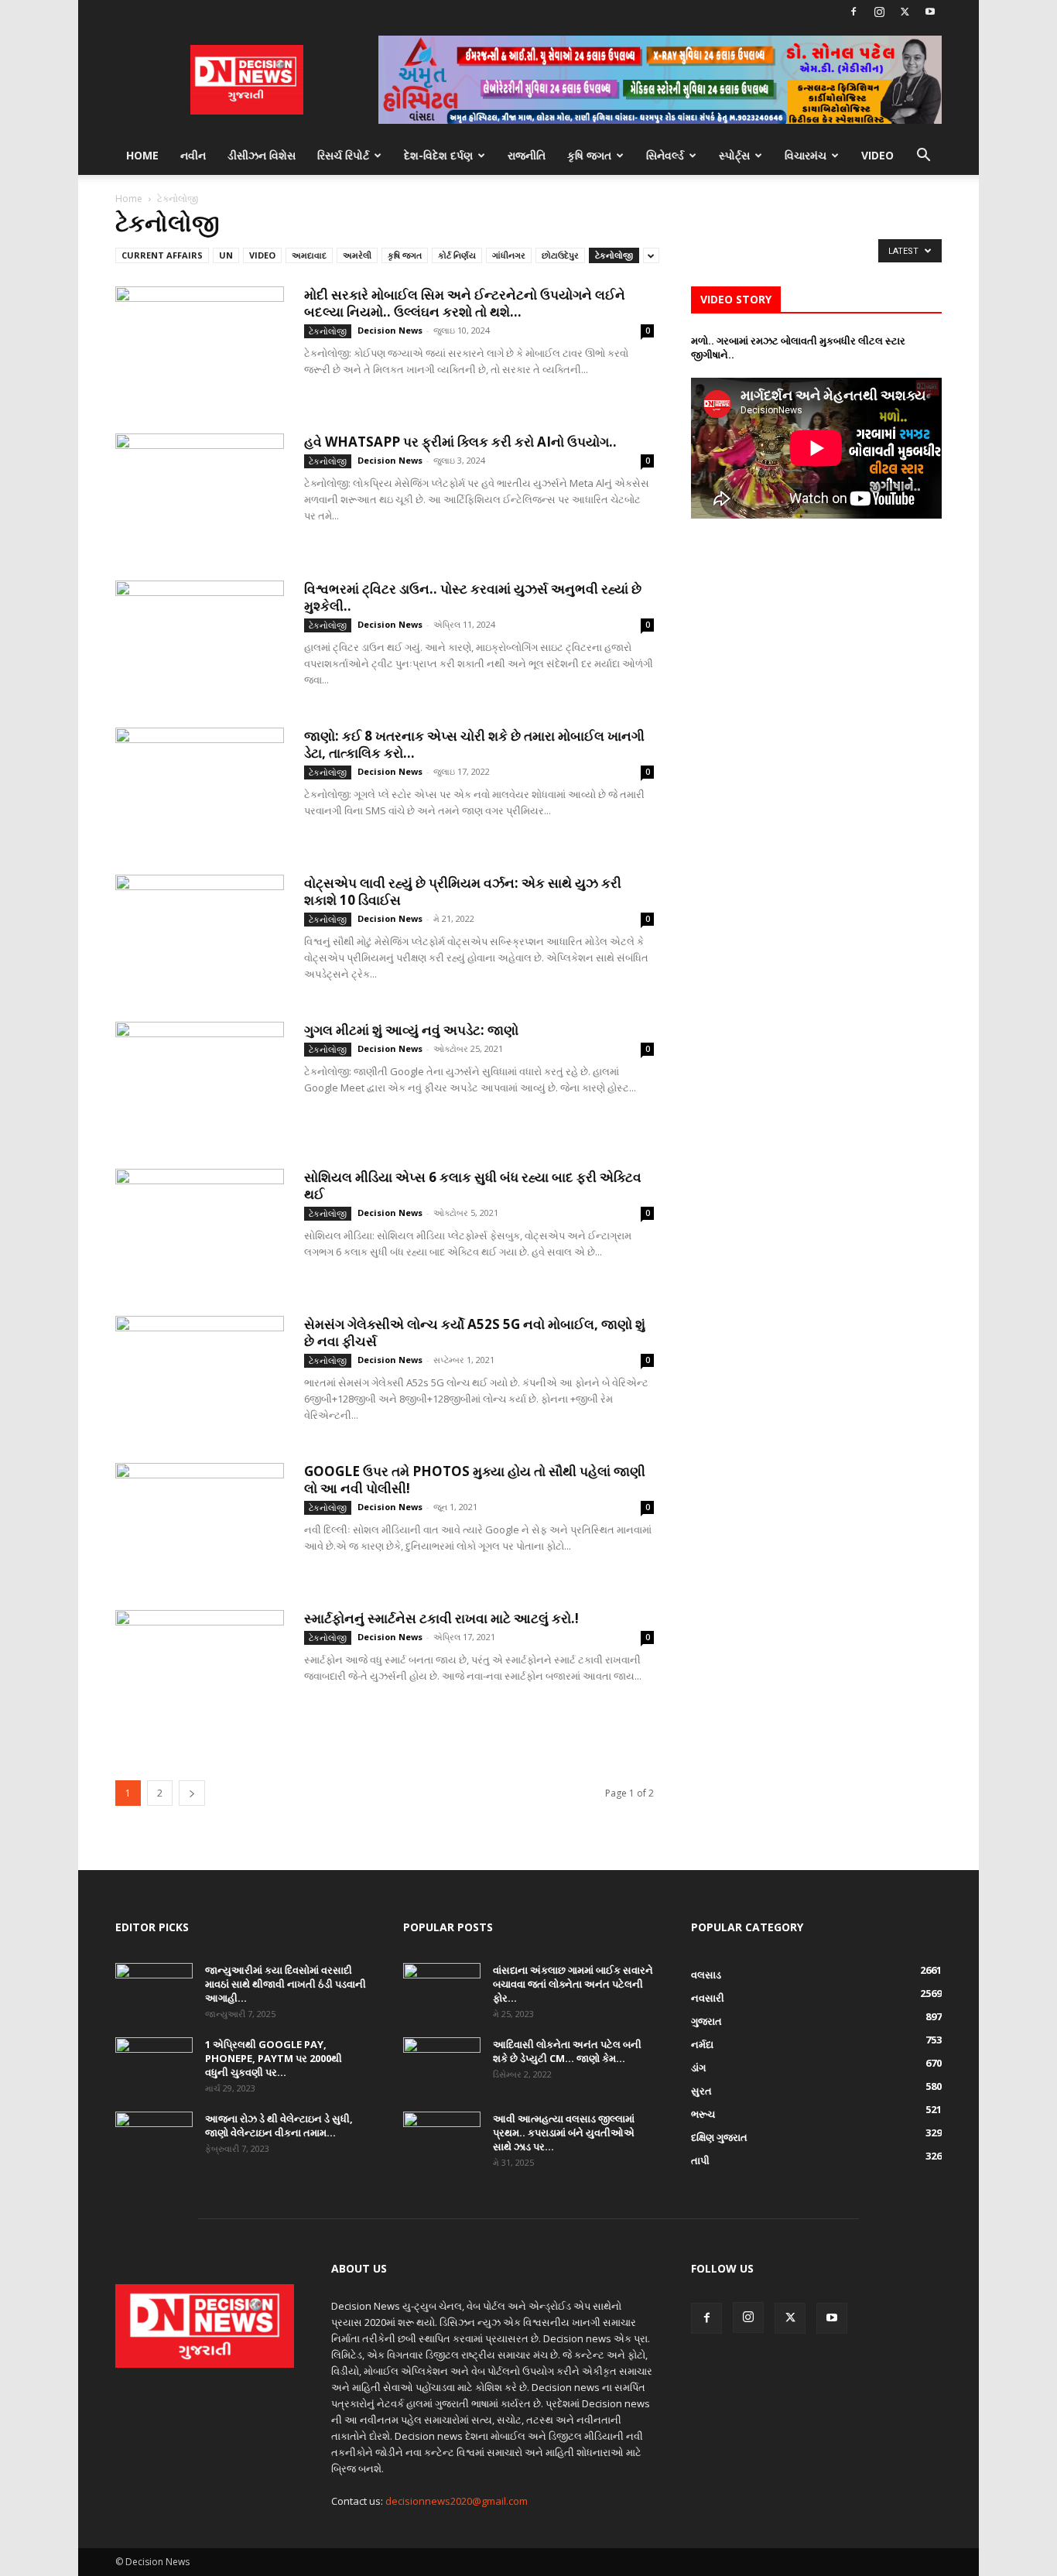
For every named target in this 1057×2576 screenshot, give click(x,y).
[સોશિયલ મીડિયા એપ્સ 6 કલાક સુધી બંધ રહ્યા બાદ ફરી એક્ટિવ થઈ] (200, 1227)
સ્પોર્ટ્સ (734, 155)
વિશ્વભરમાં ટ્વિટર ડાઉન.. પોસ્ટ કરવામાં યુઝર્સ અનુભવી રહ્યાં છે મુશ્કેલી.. (473, 597)
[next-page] (192, 1793)
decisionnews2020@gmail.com (457, 2501)
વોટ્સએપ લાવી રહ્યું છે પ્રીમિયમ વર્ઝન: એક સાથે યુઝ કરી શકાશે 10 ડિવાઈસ (463, 891)
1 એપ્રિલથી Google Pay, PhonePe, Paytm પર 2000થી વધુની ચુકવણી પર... (274, 2058)
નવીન (193, 155)
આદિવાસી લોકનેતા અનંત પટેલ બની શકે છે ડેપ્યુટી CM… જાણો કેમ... (567, 2051)
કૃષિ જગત (589, 155)
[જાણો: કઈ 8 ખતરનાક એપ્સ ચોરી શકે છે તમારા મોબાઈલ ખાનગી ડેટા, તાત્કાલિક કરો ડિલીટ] (200, 786)
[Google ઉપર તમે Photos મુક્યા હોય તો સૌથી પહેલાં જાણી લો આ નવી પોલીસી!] (200, 1521)
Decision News (390, 330)
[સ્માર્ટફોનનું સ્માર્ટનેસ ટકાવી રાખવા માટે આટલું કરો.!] (200, 1668)
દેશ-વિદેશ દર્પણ (438, 155)
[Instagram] (879, 12)
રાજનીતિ (527, 155)
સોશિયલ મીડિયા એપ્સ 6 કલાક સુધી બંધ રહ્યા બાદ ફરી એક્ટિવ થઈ (473, 1185)
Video (877, 155)
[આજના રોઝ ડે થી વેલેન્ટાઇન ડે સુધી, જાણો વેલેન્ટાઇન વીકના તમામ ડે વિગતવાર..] (154, 2139)
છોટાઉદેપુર (560, 255)
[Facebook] (853, 12)
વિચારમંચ (806, 155)
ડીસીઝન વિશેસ (262, 155)
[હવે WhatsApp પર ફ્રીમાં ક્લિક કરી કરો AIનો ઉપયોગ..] (200, 492)
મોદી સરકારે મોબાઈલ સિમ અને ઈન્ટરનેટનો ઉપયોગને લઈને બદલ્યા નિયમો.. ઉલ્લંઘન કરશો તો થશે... (465, 303)
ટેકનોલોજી (614, 255)
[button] (923, 157)
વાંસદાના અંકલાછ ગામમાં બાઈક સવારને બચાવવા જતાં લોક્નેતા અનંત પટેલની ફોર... (573, 1984)
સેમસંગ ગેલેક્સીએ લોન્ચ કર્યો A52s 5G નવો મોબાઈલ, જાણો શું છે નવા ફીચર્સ (475, 1333)
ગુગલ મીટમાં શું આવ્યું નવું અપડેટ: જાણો (411, 1030)
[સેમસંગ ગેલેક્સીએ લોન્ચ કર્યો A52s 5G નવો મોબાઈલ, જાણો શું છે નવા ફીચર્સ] (200, 1374)
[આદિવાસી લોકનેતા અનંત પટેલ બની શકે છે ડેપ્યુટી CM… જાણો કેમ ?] (442, 2064)
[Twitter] (905, 12)
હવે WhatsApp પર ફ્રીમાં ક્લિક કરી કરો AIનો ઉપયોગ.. (460, 442)
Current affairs (162, 255)
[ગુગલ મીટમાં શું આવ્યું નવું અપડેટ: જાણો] (200, 1080)
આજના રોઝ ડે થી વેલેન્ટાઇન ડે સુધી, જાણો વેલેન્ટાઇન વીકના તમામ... (279, 2126)
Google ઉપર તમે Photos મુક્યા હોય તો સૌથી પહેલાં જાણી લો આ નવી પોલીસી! (475, 1480)
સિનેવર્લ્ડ (665, 155)
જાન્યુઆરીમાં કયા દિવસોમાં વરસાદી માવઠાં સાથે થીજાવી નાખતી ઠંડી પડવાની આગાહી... (286, 1984)
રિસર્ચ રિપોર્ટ (343, 155)
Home (142, 155)
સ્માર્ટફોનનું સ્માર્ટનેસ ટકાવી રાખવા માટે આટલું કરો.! (441, 1618)
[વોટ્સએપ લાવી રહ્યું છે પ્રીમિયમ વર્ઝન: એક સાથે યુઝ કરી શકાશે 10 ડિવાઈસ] (200, 933)
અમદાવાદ (309, 255)
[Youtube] (930, 12)
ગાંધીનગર (509, 255)
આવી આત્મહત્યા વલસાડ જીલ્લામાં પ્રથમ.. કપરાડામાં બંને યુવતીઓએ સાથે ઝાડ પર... (564, 2132)
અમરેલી (357, 255)
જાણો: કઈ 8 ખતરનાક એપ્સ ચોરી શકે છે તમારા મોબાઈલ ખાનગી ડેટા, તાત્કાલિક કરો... (474, 744)
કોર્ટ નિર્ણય (457, 255)
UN (226, 255)
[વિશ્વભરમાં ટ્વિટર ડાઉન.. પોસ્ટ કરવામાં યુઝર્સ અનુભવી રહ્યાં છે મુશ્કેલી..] (200, 639)
